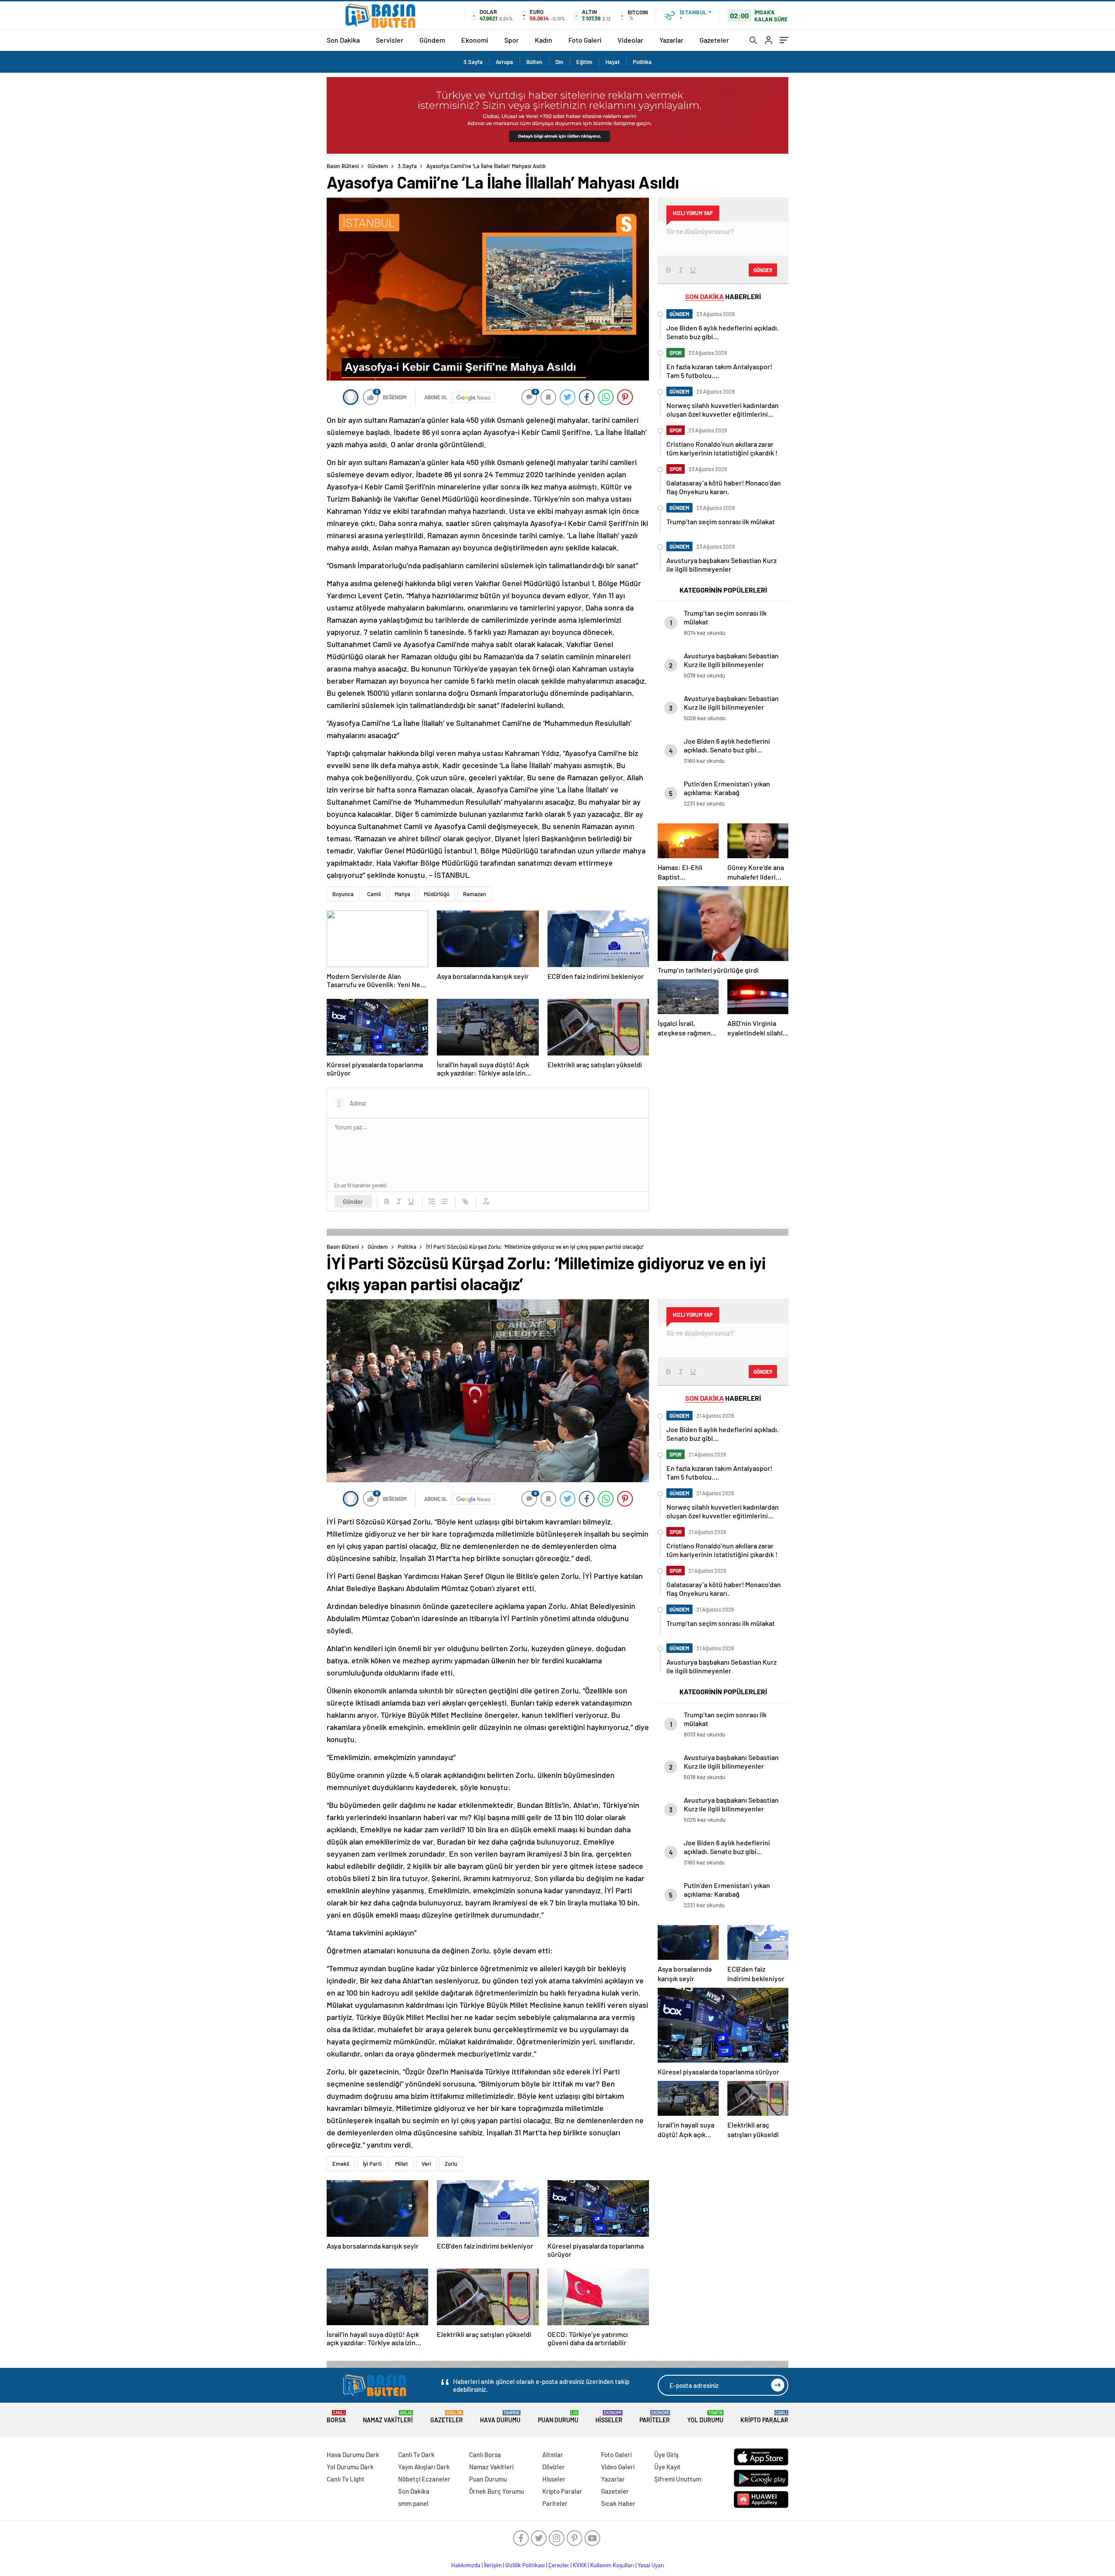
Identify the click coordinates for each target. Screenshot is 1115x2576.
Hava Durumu (500, 2417)
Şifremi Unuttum (678, 2479)
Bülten (534, 62)
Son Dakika (343, 40)
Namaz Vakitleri (388, 2417)
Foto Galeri (585, 40)
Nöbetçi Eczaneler (424, 2479)
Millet (402, 2164)
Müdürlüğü (437, 894)
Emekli (341, 2164)
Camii (374, 894)
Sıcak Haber (618, 2503)
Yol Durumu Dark (350, 2467)
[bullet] (444, 1201)
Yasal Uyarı (651, 2565)
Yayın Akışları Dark (424, 2467)
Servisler (390, 40)
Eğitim (584, 62)
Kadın (544, 40)
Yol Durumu (705, 2417)
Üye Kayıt (667, 2467)
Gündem (432, 40)
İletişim (493, 2565)
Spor (512, 40)
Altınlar (553, 2455)
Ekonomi (475, 40)
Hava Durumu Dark (353, 2455)
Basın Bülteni (343, 166)
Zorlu (451, 2164)
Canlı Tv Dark (416, 2455)
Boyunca (343, 894)
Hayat (613, 62)
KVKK (580, 2565)
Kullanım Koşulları (612, 2565)
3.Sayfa (473, 62)
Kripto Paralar (764, 2417)
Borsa (336, 2417)
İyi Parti (372, 2164)
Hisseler (609, 2417)
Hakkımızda (466, 2565)
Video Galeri (618, 2467)
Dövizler (554, 2467)
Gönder (353, 1201)
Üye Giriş (666, 2455)
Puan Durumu (558, 2417)
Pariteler (655, 2417)
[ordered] (432, 1201)
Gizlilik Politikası (525, 2565)
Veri (426, 2164)
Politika (642, 62)
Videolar (630, 40)
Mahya (402, 894)
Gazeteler (714, 40)
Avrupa (504, 62)
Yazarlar (671, 40)
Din (559, 62)
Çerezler (559, 2565)
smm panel (413, 2503)
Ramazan (475, 894)
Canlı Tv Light (346, 2479)
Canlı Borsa (485, 2455)
